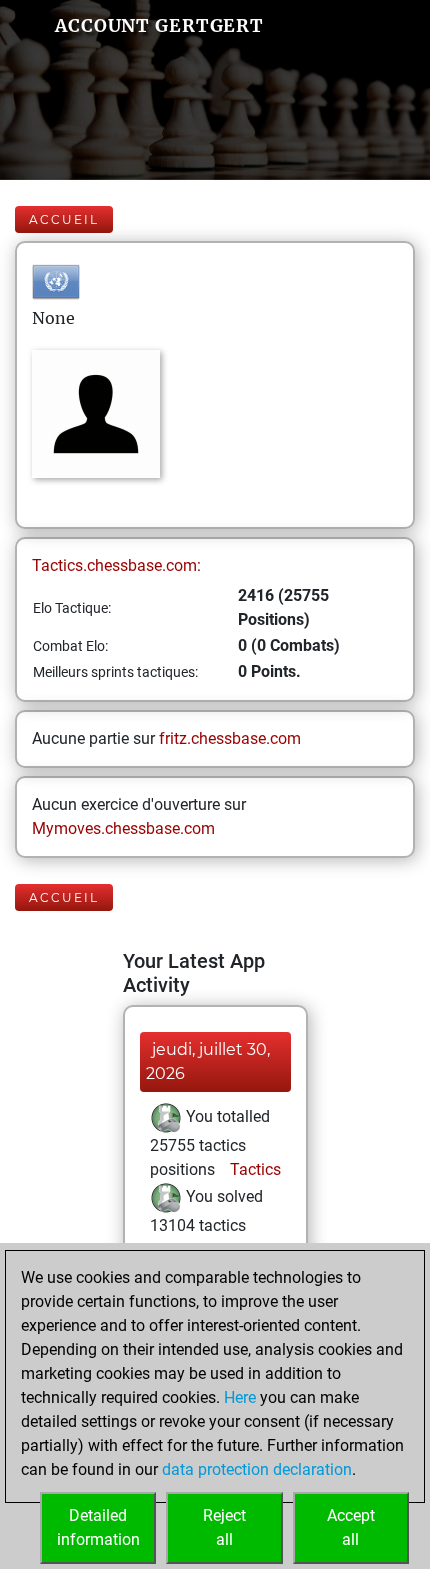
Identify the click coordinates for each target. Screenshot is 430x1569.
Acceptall (351, 1527)
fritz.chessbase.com (230, 738)
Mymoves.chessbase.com (123, 828)
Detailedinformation (98, 1527)
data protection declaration (257, 1469)
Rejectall (224, 1527)
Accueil (64, 219)
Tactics (253, 1169)
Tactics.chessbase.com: (116, 565)
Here (240, 1397)
